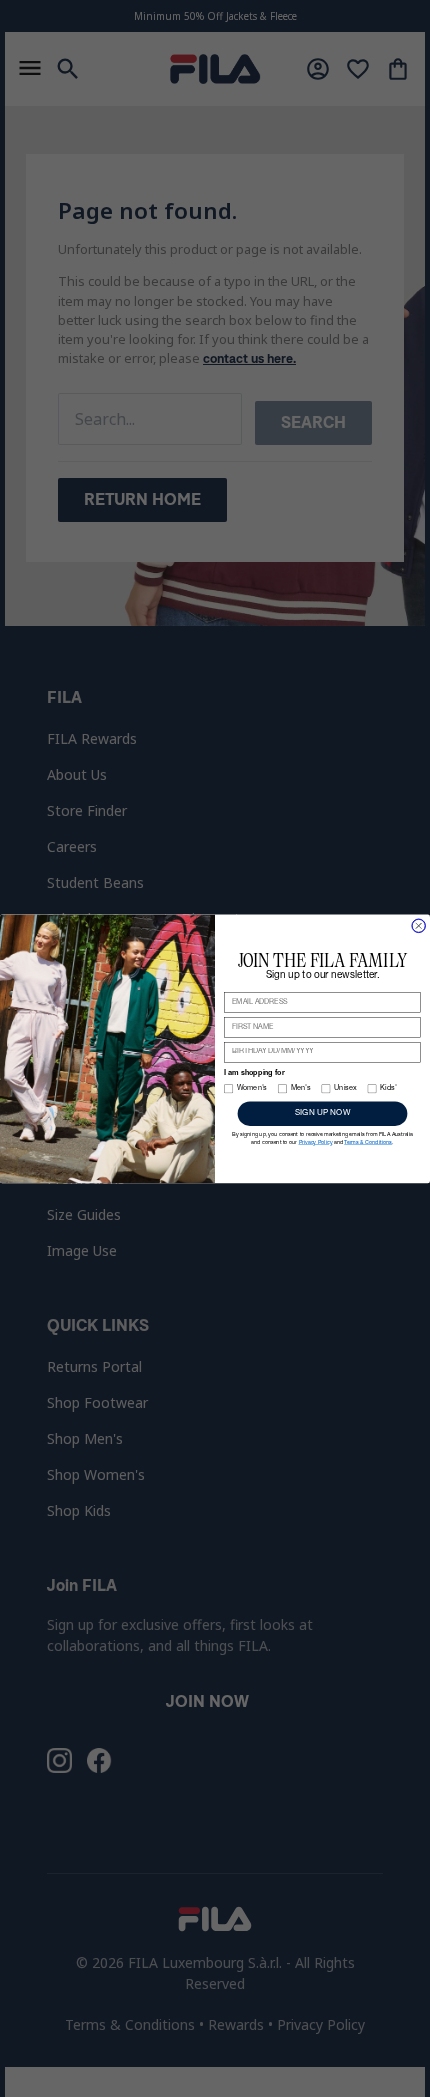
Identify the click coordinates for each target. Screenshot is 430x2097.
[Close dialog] (419, 926)
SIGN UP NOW (323, 1113)
